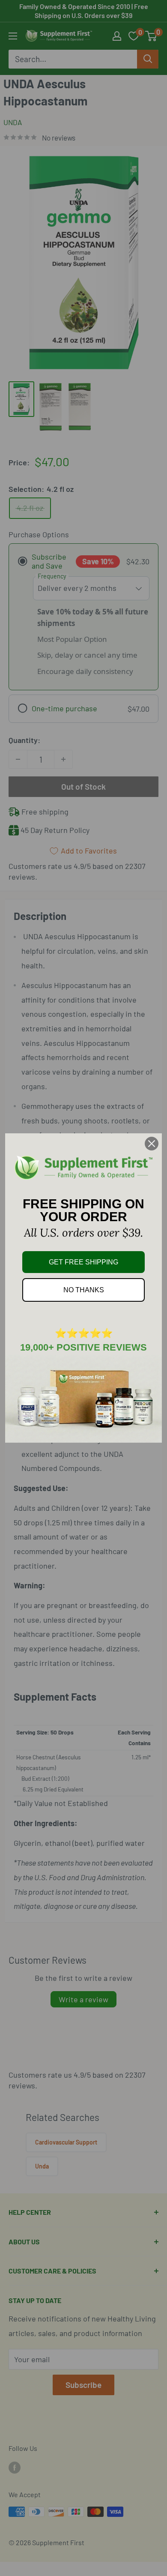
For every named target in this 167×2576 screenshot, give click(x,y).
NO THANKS (84, 1290)
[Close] (152, 1144)
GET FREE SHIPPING (83, 1262)
